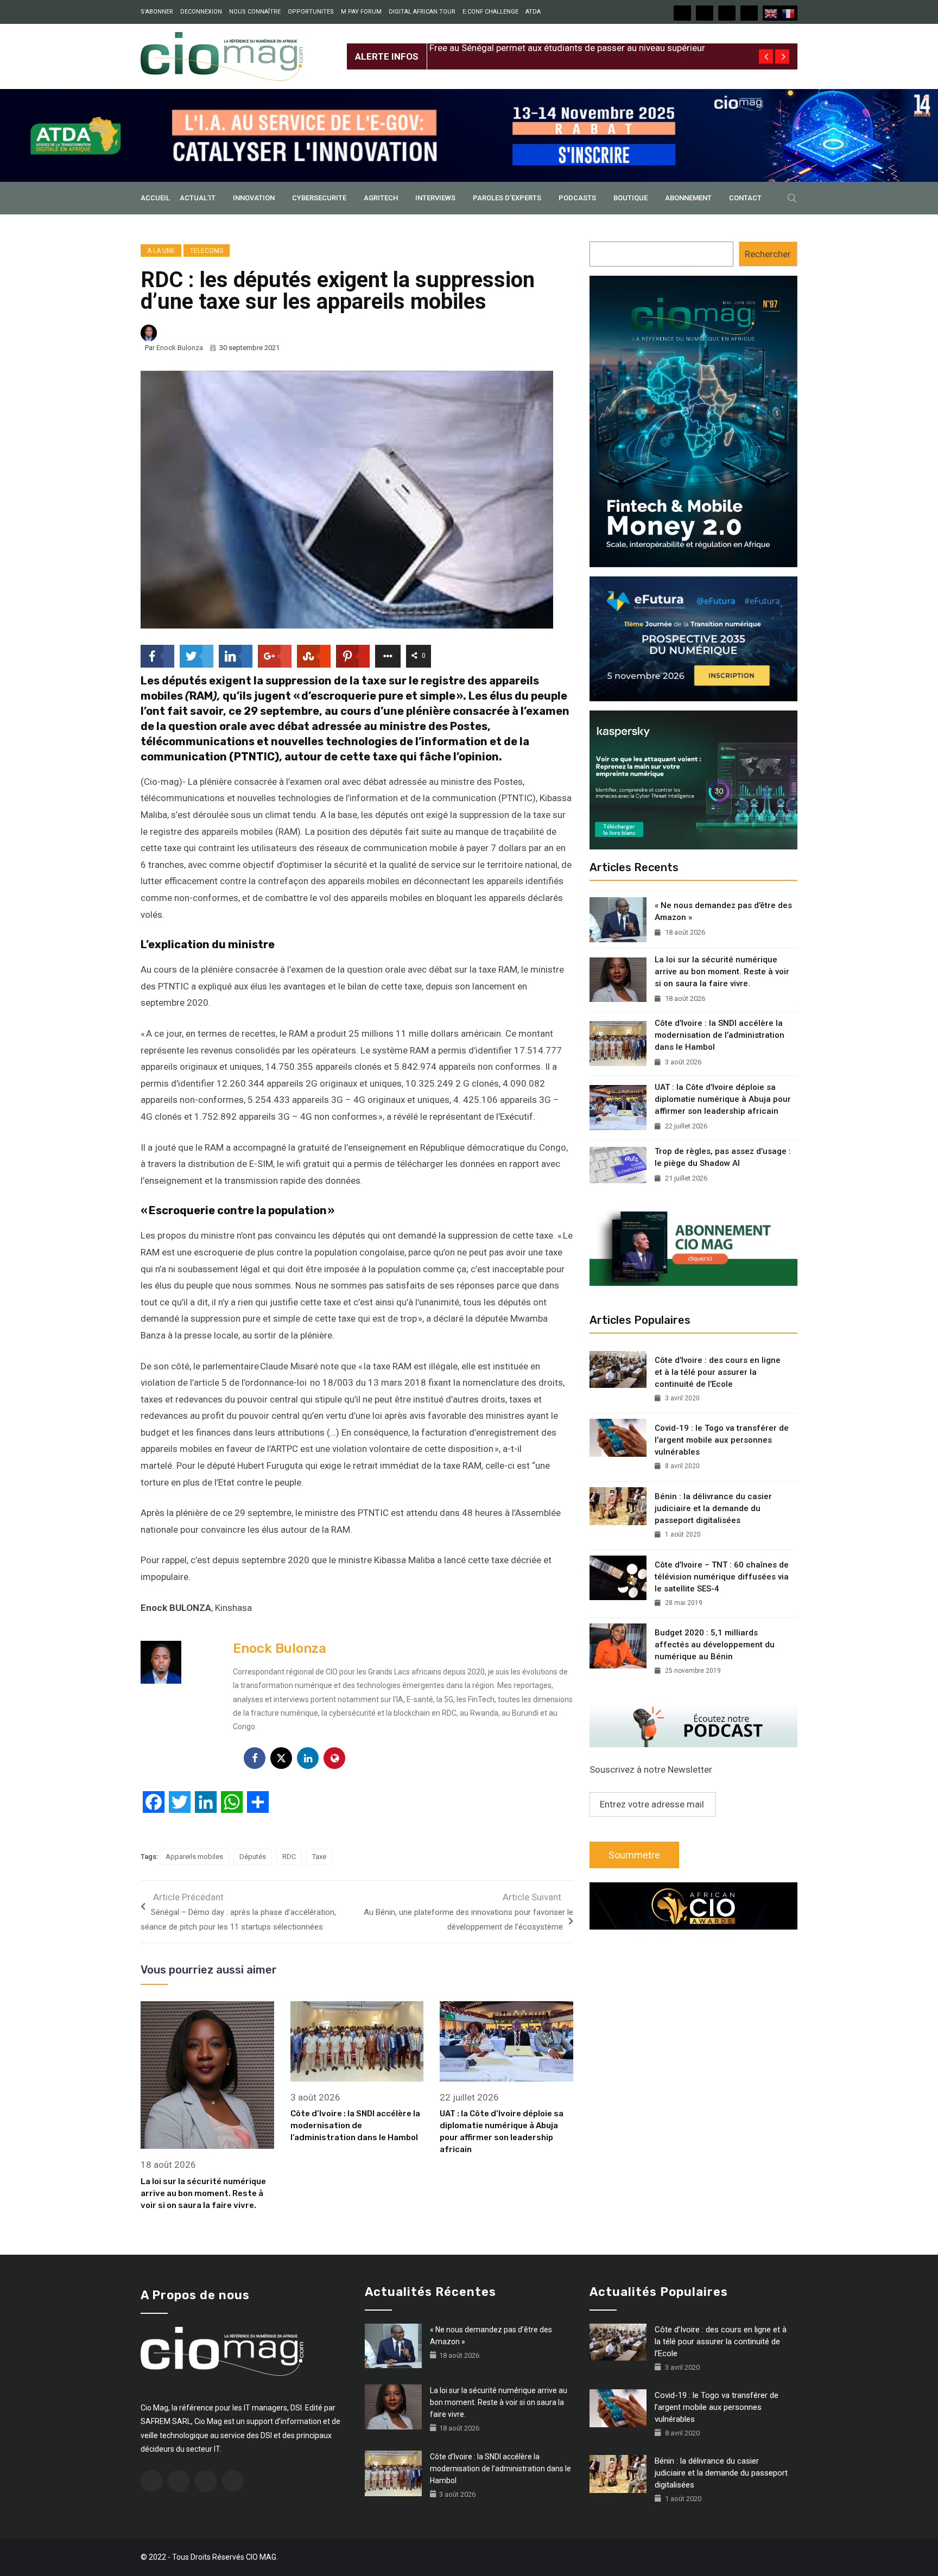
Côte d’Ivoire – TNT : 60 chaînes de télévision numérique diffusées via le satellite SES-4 (722, 1577)
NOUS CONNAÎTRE (255, 12)
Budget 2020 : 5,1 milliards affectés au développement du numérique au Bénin (715, 1645)
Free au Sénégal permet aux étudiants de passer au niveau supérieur (567, 48)
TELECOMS (207, 251)
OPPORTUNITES (311, 12)
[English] (771, 13)
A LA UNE (161, 251)
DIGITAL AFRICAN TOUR (422, 12)
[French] (789, 13)
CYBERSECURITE (319, 198)
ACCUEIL (155, 198)
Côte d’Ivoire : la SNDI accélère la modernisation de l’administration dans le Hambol (355, 2125)
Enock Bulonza (180, 348)
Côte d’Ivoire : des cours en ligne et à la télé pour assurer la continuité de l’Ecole (718, 1372)
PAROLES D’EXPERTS (507, 198)
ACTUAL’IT (198, 198)
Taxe (319, 1857)
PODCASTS (577, 198)
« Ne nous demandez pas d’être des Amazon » (723, 911)
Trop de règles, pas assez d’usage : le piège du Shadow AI (723, 1157)
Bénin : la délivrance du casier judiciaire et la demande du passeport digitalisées (713, 1508)
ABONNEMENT (688, 198)
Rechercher (768, 254)
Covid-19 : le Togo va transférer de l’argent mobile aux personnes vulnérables (722, 1440)
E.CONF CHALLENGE (490, 12)
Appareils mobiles (194, 1857)
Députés (253, 1857)
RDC (289, 1857)
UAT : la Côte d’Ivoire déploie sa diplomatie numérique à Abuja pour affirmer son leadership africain (723, 1099)
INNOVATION (254, 198)
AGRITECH (381, 198)
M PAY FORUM (361, 12)
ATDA (533, 12)
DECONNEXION (201, 12)
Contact (745, 198)
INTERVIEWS (435, 198)
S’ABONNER (157, 12)
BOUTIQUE (630, 198)
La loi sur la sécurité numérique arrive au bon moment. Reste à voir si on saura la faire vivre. (203, 2193)
